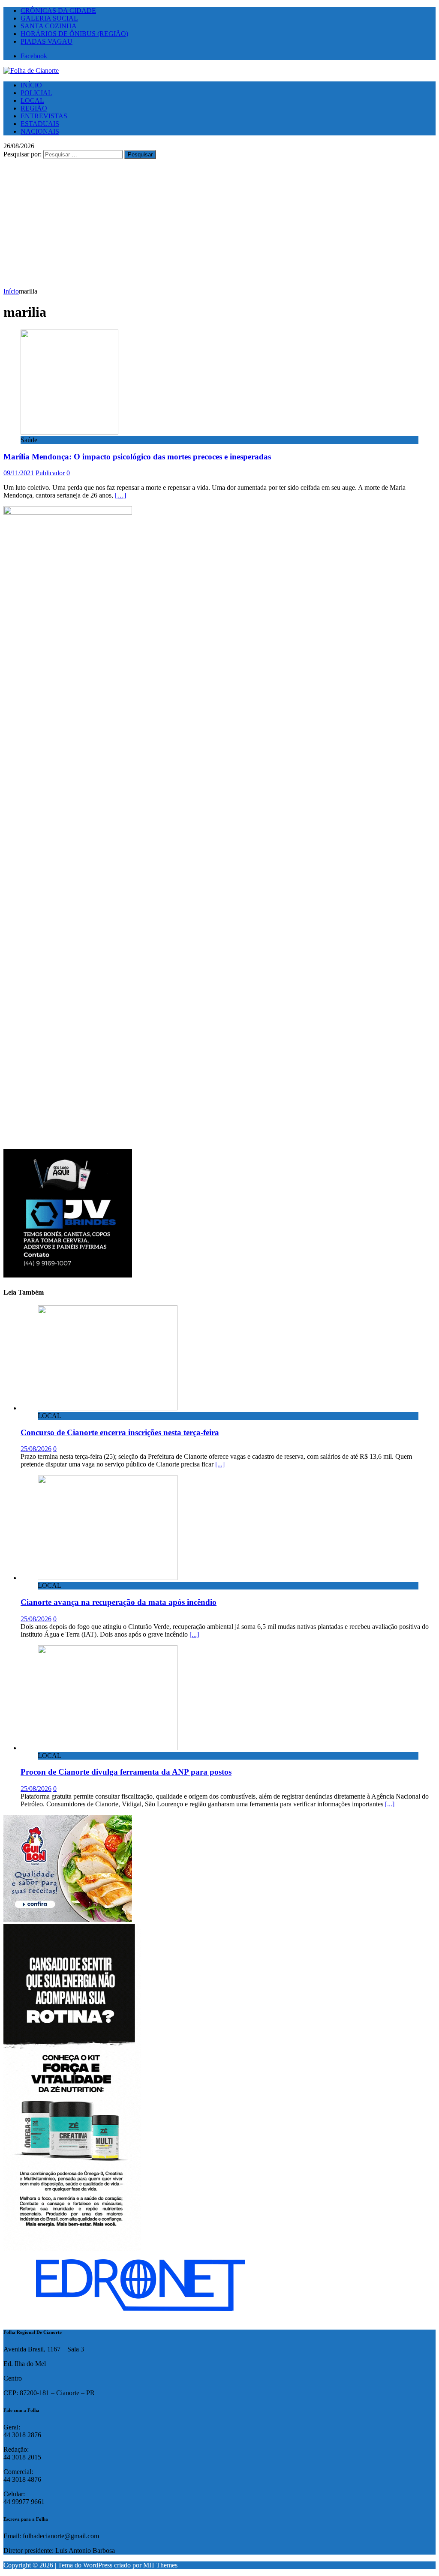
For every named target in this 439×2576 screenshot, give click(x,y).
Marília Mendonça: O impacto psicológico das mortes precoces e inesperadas (137, 457)
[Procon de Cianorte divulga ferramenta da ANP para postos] (108, 1748)
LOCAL (32, 100)
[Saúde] (69, 432)
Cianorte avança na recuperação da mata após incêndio (119, 1602)
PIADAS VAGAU (47, 41)
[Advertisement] (219, 223)
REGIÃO (34, 108)
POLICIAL (36, 93)
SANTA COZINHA (49, 26)
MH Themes (160, 2565)
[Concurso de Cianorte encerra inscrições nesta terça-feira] (108, 1408)
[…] (120, 495)
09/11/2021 (19, 473)
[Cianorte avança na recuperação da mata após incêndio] (108, 1578)
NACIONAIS (40, 131)
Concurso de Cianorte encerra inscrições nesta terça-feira (120, 1432)
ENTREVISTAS (44, 116)
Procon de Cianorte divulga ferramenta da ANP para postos (126, 1772)
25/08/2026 (36, 1449)
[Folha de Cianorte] (31, 70)
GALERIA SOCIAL (49, 18)
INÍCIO (31, 85)
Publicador (50, 473)
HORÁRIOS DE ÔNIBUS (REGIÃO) (74, 34)
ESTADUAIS (40, 124)
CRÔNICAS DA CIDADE (58, 10)
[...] (220, 1464)
